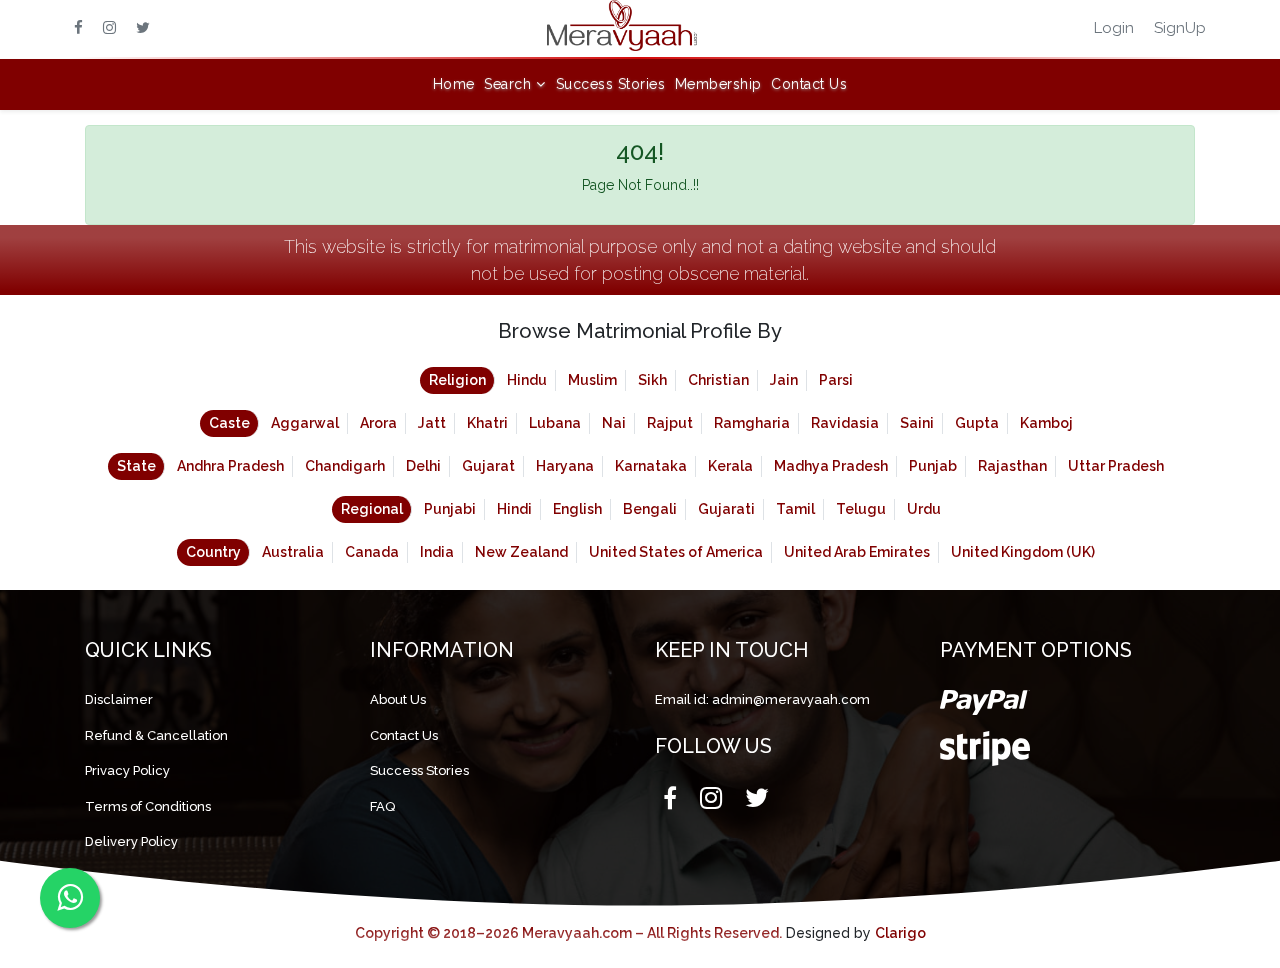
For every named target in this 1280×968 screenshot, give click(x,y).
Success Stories (611, 84)
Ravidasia (845, 423)
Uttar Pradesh (1116, 466)
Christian (718, 380)
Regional (372, 509)
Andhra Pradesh (230, 466)
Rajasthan (1012, 466)
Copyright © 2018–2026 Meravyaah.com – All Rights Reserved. (568, 933)
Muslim (592, 380)
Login (1114, 28)
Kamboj (1046, 423)
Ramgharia (752, 423)
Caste (229, 423)
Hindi (514, 509)
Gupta (977, 423)
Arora (378, 423)
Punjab (933, 466)
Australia (293, 552)
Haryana (565, 466)
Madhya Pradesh (831, 466)
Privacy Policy (127, 770)
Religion (457, 380)
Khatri (487, 423)
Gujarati (726, 509)
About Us (398, 699)
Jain (784, 380)
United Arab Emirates (857, 552)
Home (454, 84)
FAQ (382, 806)
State (136, 466)
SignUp (1180, 28)
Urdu (924, 509)
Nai (614, 423)
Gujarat (488, 466)
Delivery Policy (131, 841)
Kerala (730, 466)
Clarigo (900, 933)
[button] (515, 84)
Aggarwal (305, 423)
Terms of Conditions (148, 806)
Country (213, 552)
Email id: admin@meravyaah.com (762, 699)
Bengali (650, 509)
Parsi (836, 380)
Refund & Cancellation (156, 735)
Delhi (423, 466)
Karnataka (651, 466)
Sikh (652, 380)
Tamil (795, 509)
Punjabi (450, 509)
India (437, 552)
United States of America (676, 552)
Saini (917, 423)
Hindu (527, 380)
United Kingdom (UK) (1023, 552)
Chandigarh (345, 466)
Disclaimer (119, 699)
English (577, 509)
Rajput (670, 423)
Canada (372, 552)
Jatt (432, 423)
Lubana (555, 423)
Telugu (861, 509)
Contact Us (809, 84)
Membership (718, 84)
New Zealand (521, 552)
